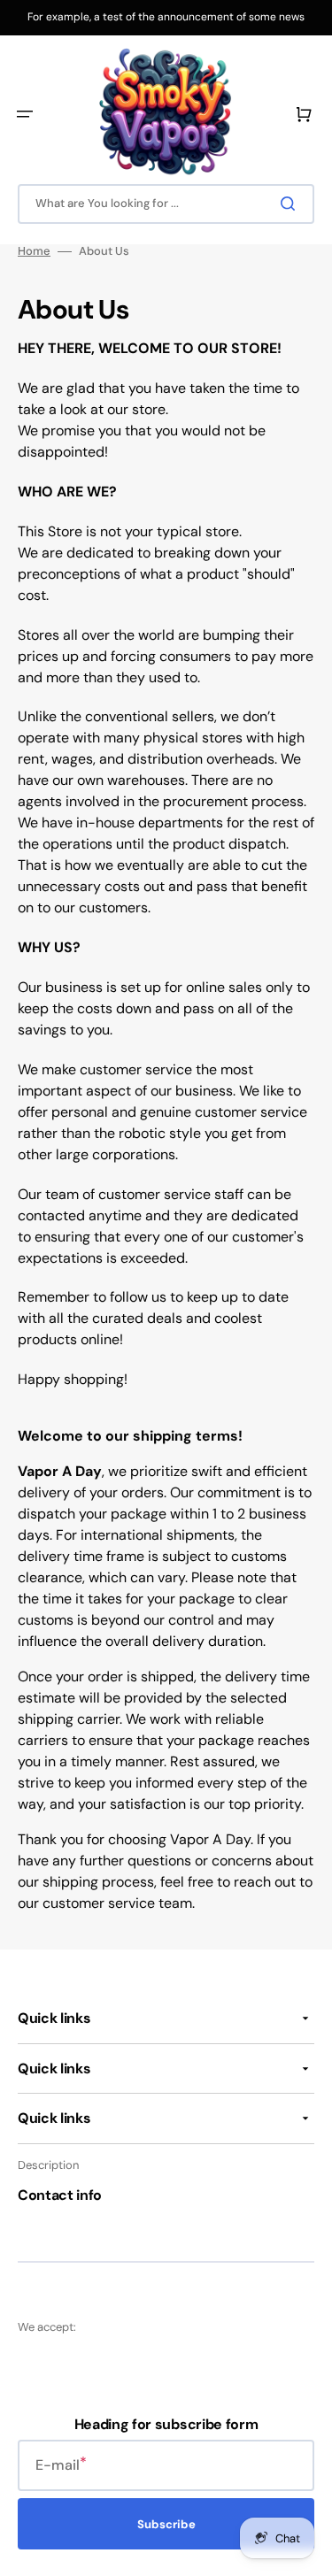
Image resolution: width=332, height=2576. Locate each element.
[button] (25, 114)
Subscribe (166, 2524)
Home (34, 251)
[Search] (291, 204)
